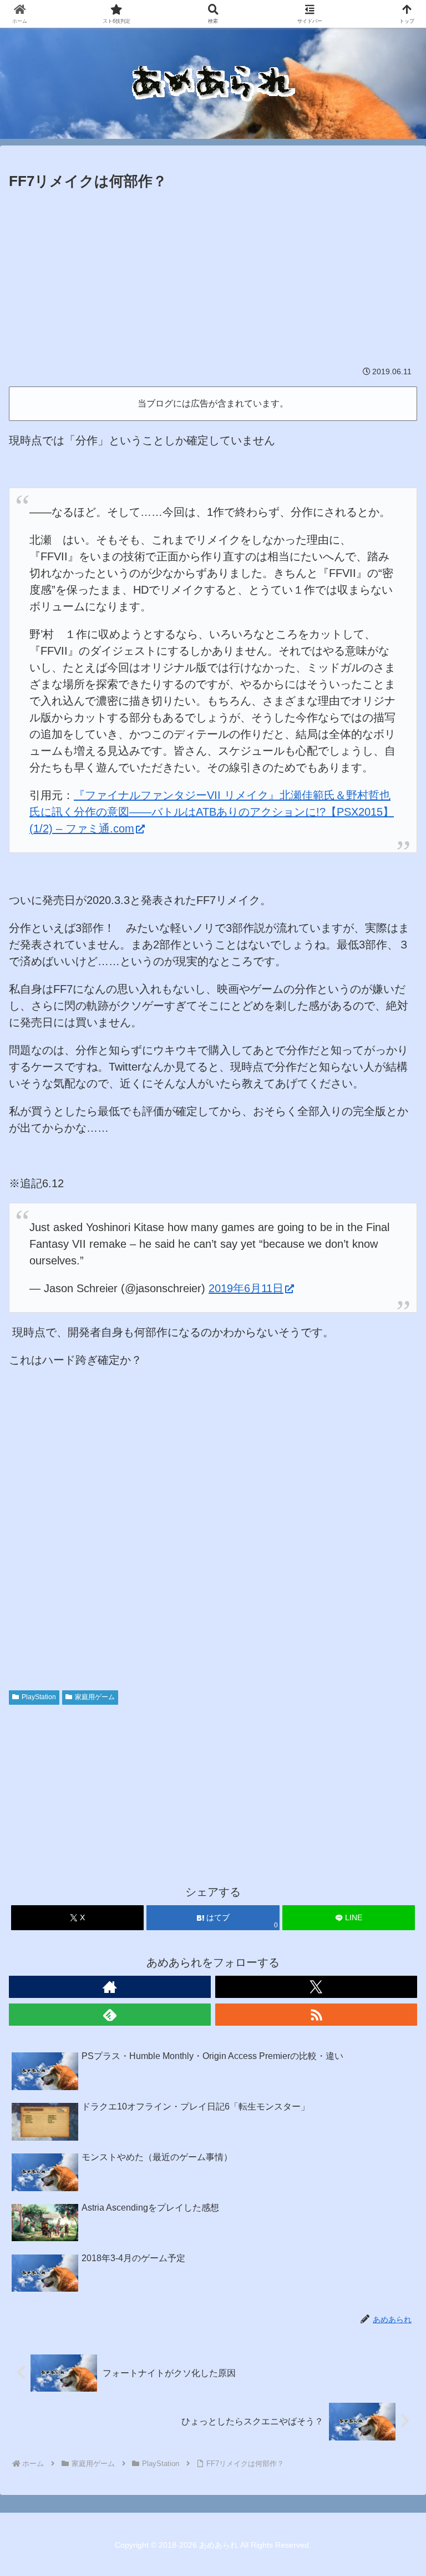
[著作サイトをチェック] (110, 1987)
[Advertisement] (213, 277)
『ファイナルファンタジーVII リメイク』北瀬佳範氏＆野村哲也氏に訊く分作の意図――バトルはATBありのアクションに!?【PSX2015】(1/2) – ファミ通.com (212, 812)
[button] (393, 1903)
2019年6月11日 (246, 1288)
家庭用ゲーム (95, 1697)
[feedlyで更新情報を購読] (110, 2015)
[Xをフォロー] (316, 1987)
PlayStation (39, 1697)
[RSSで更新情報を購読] (316, 2015)
